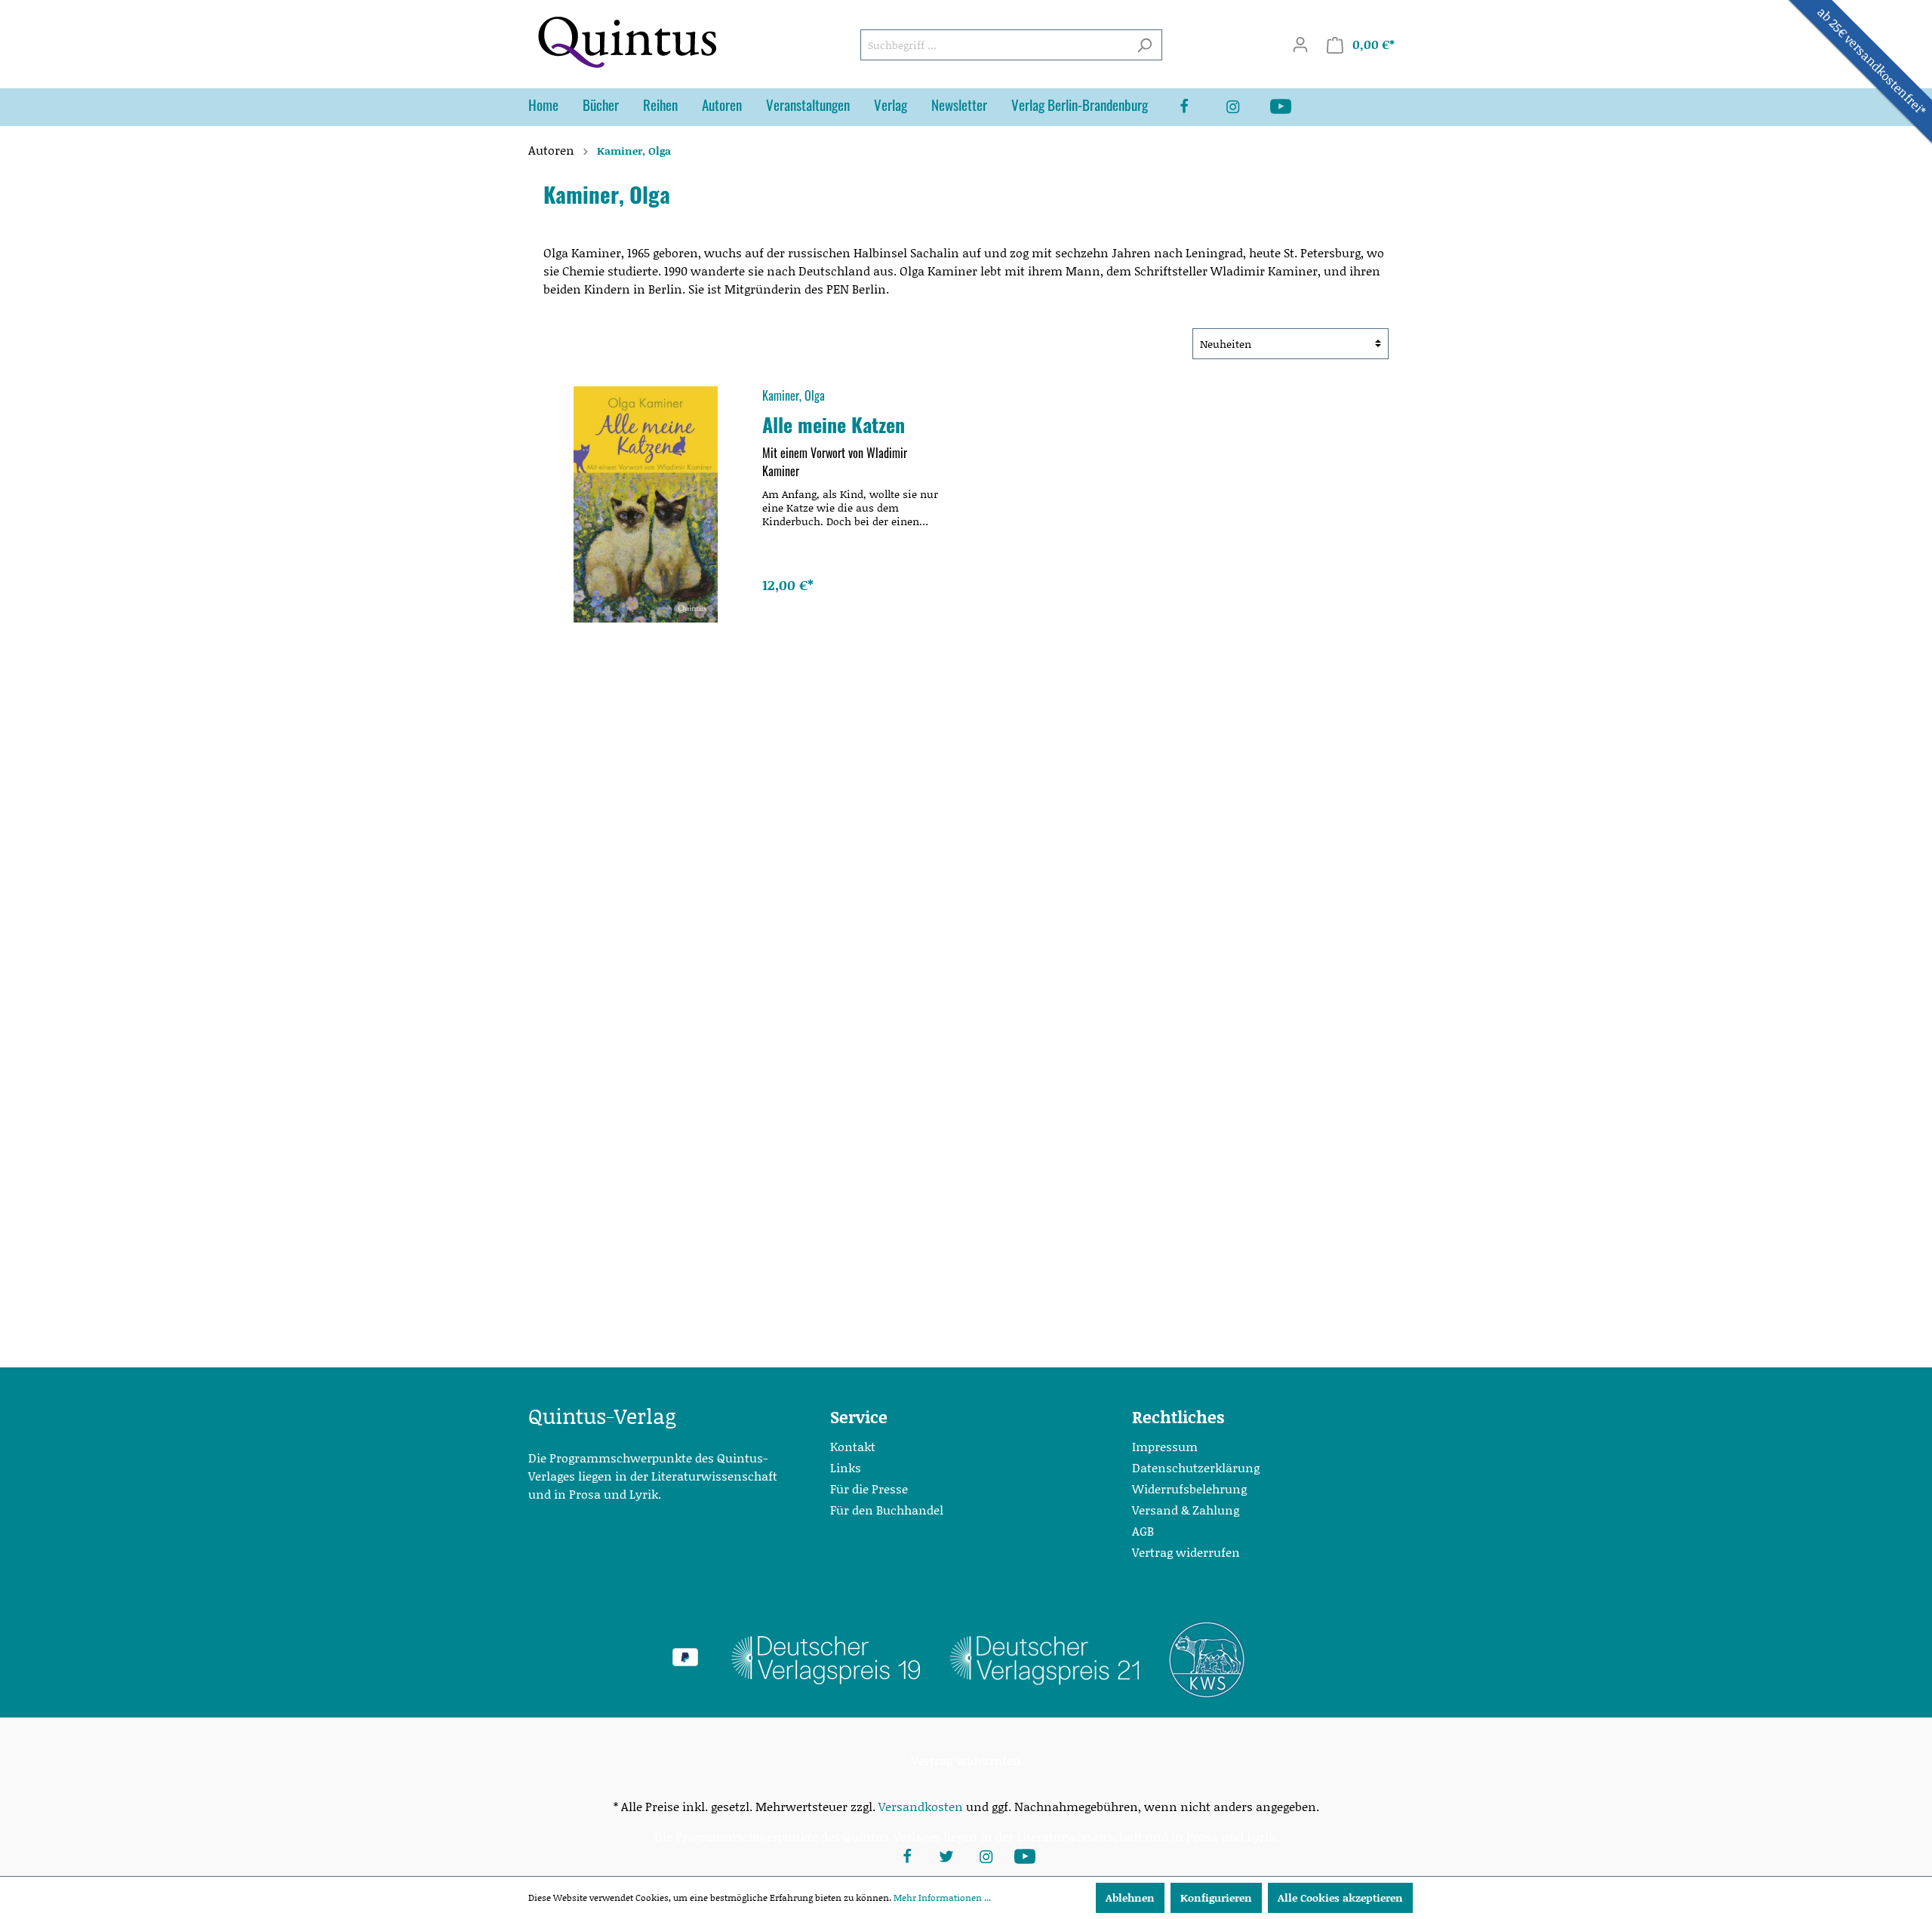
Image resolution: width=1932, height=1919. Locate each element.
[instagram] (1244, 107)
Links (846, 1467)
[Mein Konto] (1300, 45)
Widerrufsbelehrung (1189, 1488)
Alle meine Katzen (834, 424)
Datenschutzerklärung (1196, 1467)
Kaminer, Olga (794, 395)
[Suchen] (1144, 45)
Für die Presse (869, 1488)
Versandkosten (921, 1806)
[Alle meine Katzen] (646, 504)
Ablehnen (1130, 1897)
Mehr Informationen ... (942, 1897)
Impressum (1165, 1446)
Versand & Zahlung (1186, 1510)
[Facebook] (1196, 107)
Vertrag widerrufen (1186, 1552)
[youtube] (1293, 107)
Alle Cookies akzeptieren (1340, 1897)
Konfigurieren (1216, 1897)
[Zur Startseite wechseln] (626, 42)
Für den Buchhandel (887, 1510)
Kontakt (853, 1446)
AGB (1143, 1531)
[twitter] (946, 1855)
